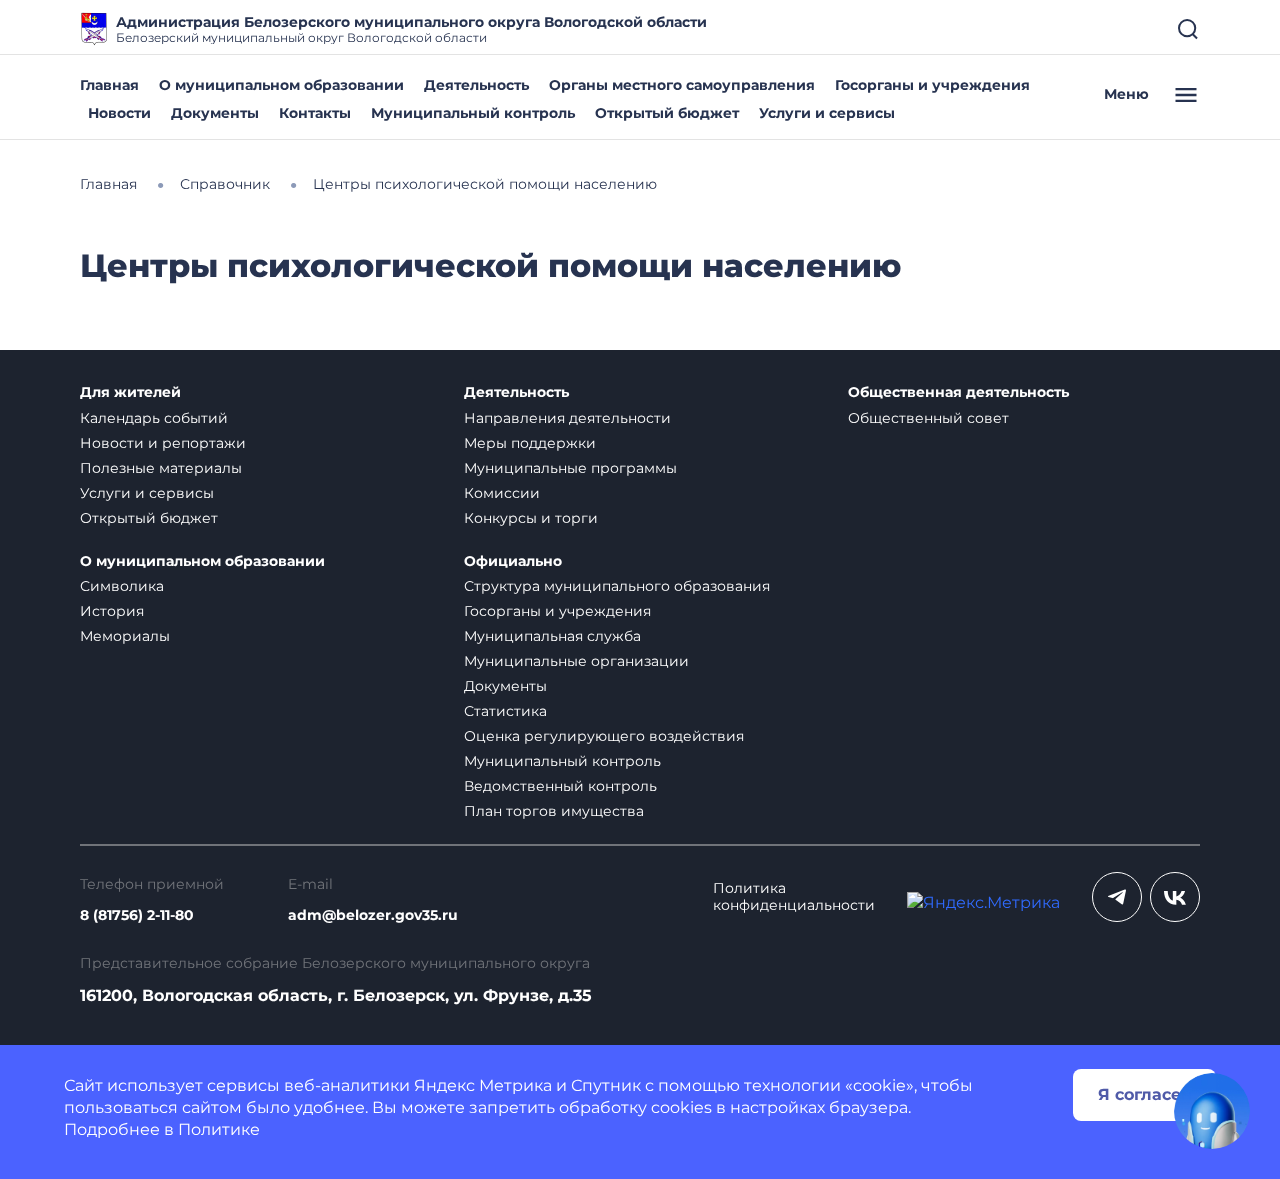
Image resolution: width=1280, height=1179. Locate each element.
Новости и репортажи (163, 443)
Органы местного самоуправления (682, 85)
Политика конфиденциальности (794, 897)
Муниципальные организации (576, 661)
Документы (215, 113)
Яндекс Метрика (483, 1085)
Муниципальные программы (570, 468)
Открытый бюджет (667, 113)
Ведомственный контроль (560, 786)
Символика (122, 586)
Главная (109, 85)
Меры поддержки (530, 443)
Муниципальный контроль (473, 113)
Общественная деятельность (958, 392)
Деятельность (476, 85)
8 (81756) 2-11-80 (137, 915)
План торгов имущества (554, 811)
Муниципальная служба (552, 636)
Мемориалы (125, 636)
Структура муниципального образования (617, 586)
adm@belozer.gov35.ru (373, 915)
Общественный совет (928, 418)
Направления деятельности (567, 418)
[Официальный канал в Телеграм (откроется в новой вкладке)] (1117, 897)
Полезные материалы (161, 468)
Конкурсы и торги (531, 518)
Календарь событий (154, 418)
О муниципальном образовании (281, 85)
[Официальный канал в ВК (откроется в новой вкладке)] (1175, 897)
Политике (219, 1129)
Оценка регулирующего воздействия (604, 736)
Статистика (505, 711)
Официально (513, 561)
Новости (119, 113)
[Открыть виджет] (1212, 1111)
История (112, 611)
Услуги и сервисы (827, 113)
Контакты (315, 113)
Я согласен (1145, 1094)
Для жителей (130, 392)
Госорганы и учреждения (932, 85)
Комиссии (502, 493)
